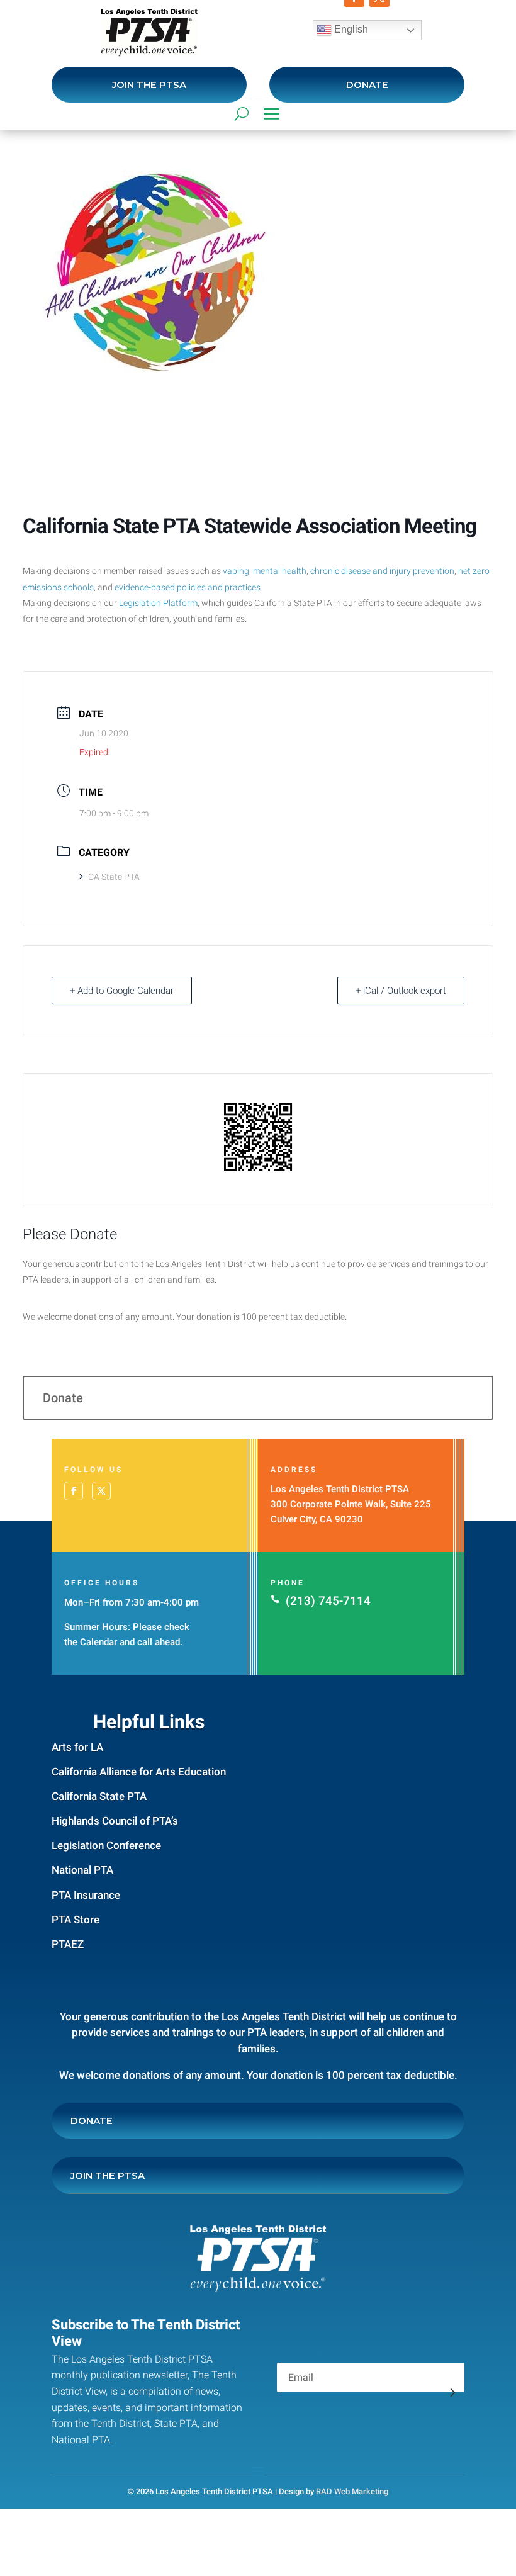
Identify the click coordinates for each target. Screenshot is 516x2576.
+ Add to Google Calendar (122, 991)
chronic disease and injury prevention (382, 571)
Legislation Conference (106, 1845)
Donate (367, 85)
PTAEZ (68, 1944)
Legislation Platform (158, 603)
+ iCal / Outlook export (401, 991)
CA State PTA (114, 877)
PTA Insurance (86, 1895)
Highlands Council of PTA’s (115, 1821)
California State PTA (99, 1796)
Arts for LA (77, 1747)
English (350, 29)
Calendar (98, 1642)
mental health (280, 571)
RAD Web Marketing (352, 2491)
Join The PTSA (149, 85)
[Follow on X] (101, 1491)
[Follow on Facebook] (74, 1491)
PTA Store (76, 1920)
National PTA (82, 1870)
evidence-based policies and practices (188, 587)
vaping (236, 571)
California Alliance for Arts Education (139, 1772)
